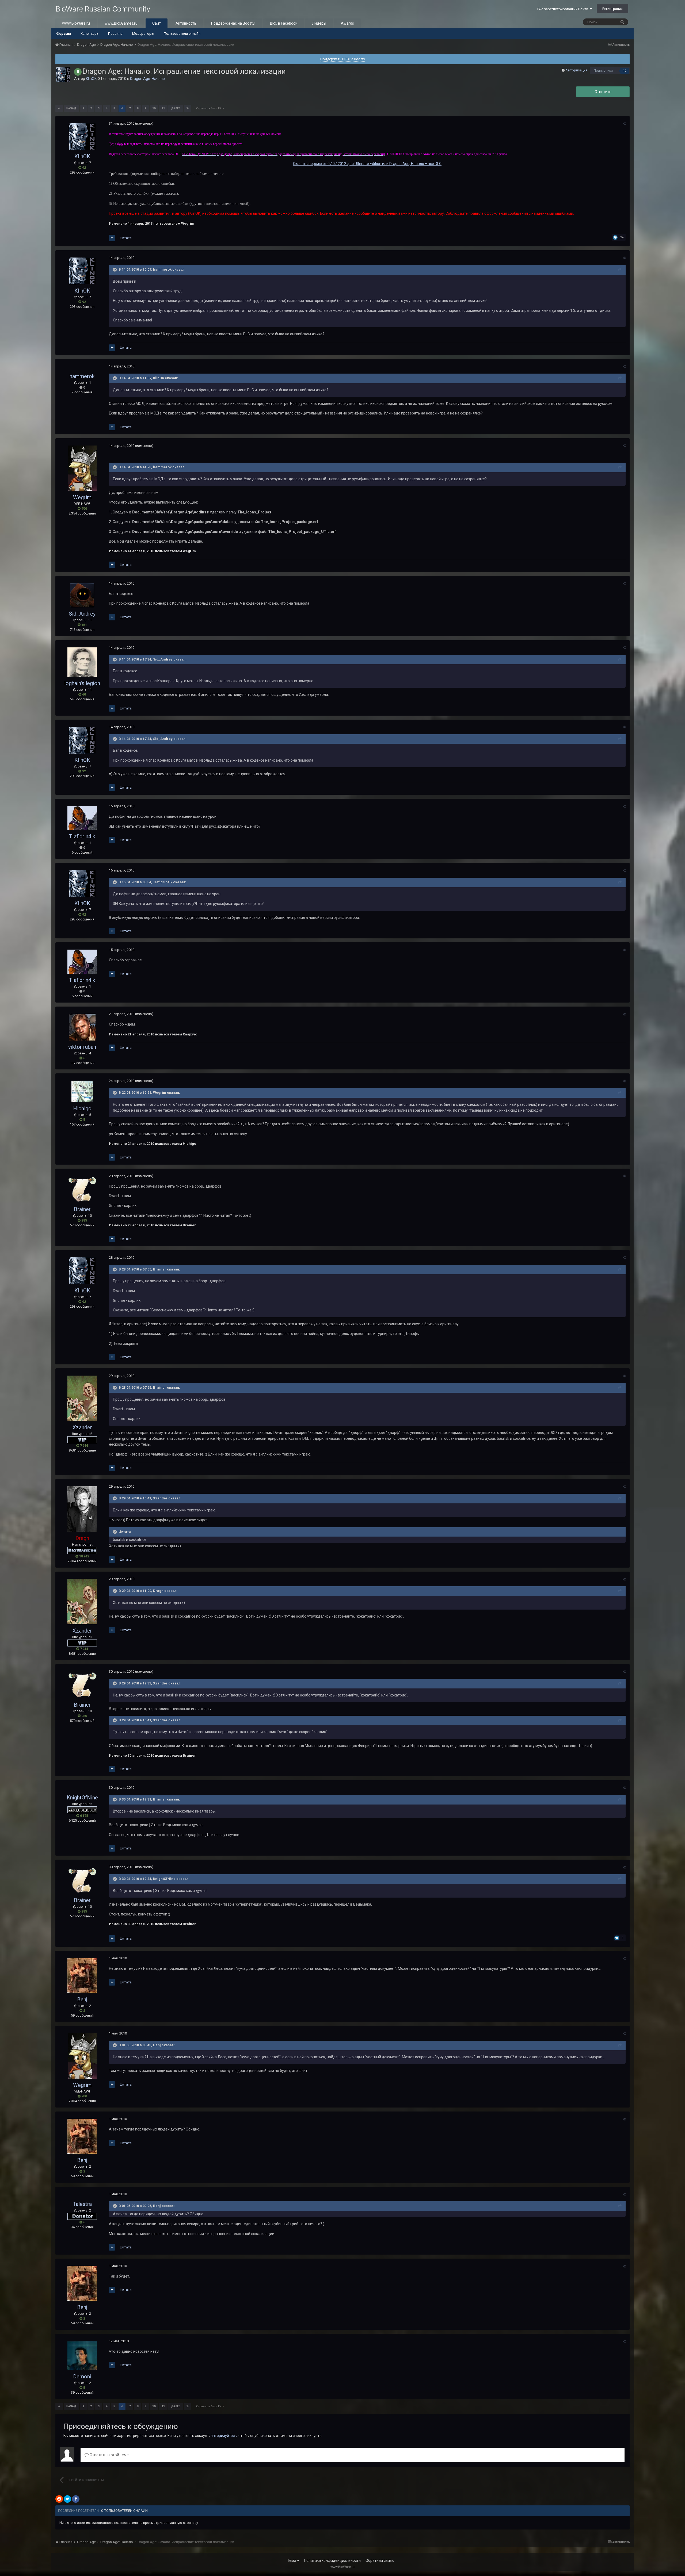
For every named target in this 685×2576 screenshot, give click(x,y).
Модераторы (143, 34)
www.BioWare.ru (76, 23)
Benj (82, 1999)
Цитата (126, 238)
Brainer (82, 1209)
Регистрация (612, 9)
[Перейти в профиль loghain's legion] (82, 662)
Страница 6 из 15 (209, 108)
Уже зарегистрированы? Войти (563, 9)
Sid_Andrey (82, 614)
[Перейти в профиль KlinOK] (63, 75)
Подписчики (603, 71)
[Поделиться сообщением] (624, 124)
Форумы (64, 34)
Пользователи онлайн (182, 34)
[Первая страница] (59, 109)
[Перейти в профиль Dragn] (82, 1509)
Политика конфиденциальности (332, 2560)
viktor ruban (82, 1047)
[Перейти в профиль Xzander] (82, 1398)
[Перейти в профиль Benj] (82, 1976)
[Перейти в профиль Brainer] (82, 1189)
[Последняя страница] (188, 109)
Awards (347, 23)
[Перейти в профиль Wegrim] (82, 468)
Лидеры (319, 23)
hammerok (82, 376)
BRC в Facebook (284, 23)
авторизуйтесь (224, 2436)
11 (163, 108)
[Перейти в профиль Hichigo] (82, 1091)
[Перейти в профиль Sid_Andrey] (82, 595)
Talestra (82, 2204)
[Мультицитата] (112, 238)
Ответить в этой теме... (110, 2455)
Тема (292, 2560)
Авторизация (576, 70)
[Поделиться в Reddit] (59, 2499)
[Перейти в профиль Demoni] (82, 2356)
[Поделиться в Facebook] (76, 2499)
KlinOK (91, 79)
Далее (176, 108)
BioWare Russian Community (103, 9)
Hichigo (82, 1108)
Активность (186, 23)
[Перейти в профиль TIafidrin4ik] (82, 818)
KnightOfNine (82, 1798)
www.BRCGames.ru (121, 23)
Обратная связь (380, 2560)
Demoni (82, 2377)
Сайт (157, 23)
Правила (115, 34)
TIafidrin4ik (82, 836)
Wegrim (82, 497)
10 (625, 71)
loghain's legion (82, 683)
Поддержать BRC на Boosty (343, 59)
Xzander (82, 1427)
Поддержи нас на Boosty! (233, 23)
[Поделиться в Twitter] (67, 2499)
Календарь (90, 34)
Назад (71, 108)
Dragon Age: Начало (147, 79)
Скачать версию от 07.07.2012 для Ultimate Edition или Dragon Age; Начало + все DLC (367, 164)
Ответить (603, 92)
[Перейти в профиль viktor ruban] (82, 1027)
